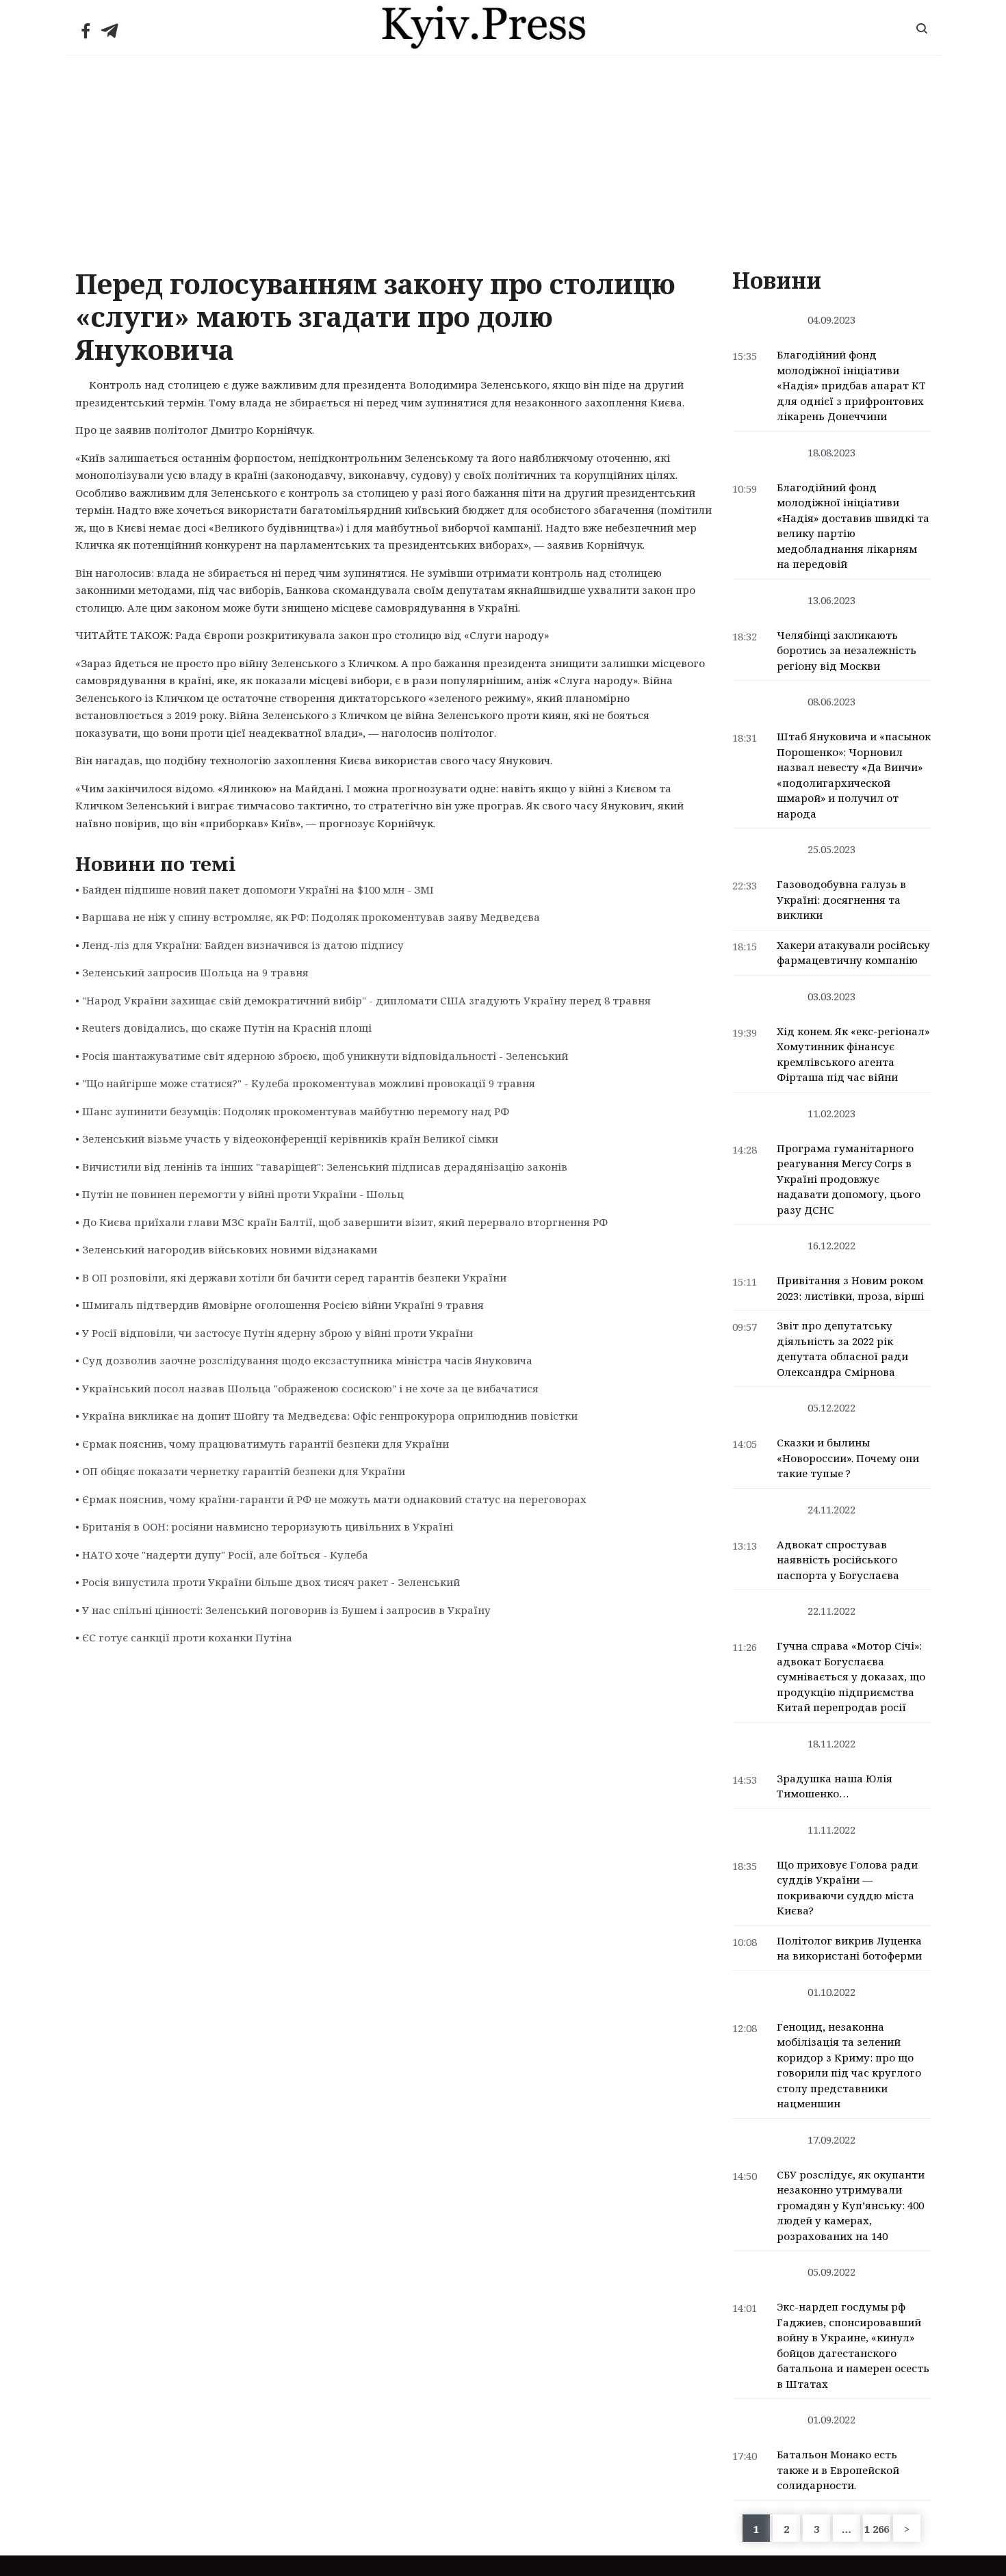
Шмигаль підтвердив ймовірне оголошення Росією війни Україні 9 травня (283, 1305)
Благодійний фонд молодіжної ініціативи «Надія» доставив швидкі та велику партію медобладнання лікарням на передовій (853, 526)
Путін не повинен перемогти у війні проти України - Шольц (243, 1194)
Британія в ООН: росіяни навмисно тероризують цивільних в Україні (268, 1526)
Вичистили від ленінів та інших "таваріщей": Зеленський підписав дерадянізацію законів (325, 1167)
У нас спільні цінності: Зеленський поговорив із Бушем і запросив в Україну (286, 1610)
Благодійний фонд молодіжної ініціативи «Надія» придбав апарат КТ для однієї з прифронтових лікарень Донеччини (851, 385)
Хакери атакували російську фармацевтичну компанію (853, 953)
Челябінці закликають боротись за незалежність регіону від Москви (847, 650)
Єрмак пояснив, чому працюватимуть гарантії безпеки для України (266, 1444)
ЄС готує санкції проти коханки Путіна (187, 1637)
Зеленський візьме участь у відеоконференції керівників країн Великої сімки (290, 1139)
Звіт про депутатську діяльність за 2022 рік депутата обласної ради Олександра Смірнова (842, 1349)
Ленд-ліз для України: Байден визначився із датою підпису (243, 945)
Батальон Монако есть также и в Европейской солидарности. (838, 2470)
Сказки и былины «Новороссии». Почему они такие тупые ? (848, 1458)
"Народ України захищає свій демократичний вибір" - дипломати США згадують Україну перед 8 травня (366, 1000)
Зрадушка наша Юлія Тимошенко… (835, 1786)
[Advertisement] (503, 158)
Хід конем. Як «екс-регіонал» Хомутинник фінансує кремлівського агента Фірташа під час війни (853, 1054)
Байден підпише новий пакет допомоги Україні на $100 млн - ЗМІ (258, 889)
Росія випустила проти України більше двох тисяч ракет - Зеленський (271, 1582)
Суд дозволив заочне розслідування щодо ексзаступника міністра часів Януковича (307, 1360)
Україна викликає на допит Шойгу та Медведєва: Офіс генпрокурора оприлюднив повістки (330, 1416)
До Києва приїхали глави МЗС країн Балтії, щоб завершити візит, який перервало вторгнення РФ (345, 1222)
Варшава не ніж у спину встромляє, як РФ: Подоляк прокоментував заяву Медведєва (311, 917)
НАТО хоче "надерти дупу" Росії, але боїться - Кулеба (225, 1554)
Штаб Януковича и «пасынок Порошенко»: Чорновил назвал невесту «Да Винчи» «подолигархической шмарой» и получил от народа (854, 775)
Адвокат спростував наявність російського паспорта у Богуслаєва (838, 1560)
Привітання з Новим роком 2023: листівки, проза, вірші (850, 1288)
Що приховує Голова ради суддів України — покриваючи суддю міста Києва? (847, 1888)
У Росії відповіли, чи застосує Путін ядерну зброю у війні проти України (278, 1333)
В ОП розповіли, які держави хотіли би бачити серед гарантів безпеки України (294, 1277)
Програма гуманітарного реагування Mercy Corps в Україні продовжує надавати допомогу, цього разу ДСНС (849, 1179)
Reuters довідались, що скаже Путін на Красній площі (227, 1028)
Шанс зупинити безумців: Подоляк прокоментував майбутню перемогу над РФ (296, 1111)
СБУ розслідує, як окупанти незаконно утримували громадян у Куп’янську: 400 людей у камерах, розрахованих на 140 (851, 2205)
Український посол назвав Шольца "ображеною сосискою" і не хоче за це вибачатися (310, 1388)
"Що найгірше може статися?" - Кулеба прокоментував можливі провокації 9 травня (309, 1083)
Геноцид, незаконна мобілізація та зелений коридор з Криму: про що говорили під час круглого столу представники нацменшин (849, 2065)
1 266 (877, 2529)
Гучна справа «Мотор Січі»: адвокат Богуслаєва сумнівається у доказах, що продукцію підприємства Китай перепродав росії (851, 1676)
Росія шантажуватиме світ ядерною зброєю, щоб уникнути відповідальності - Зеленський (325, 1056)
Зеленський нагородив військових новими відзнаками (230, 1249)
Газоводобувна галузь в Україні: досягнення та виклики (841, 899)
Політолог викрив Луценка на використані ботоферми (849, 1948)
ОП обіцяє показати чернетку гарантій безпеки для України (244, 1471)
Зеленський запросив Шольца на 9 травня (195, 972)
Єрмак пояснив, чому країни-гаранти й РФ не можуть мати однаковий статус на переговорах (334, 1499)
